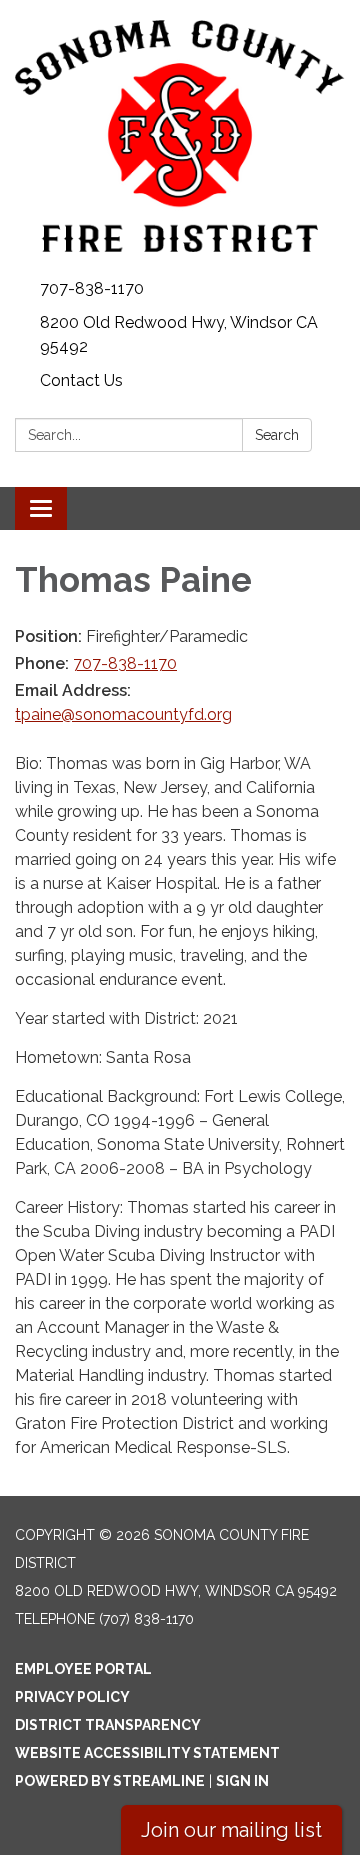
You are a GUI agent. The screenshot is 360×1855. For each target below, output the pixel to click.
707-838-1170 (92, 288)
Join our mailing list (231, 1830)
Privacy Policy (72, 1697)
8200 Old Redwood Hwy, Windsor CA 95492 (179, 334)
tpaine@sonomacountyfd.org (123, 714)
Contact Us (81, 380)
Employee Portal (83, 1669)
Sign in (242, 1781)
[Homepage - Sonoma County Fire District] (180, 136)
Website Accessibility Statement (147, 1753)
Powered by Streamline (110, 1781)
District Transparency (108, 1725)
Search (277, 435)
